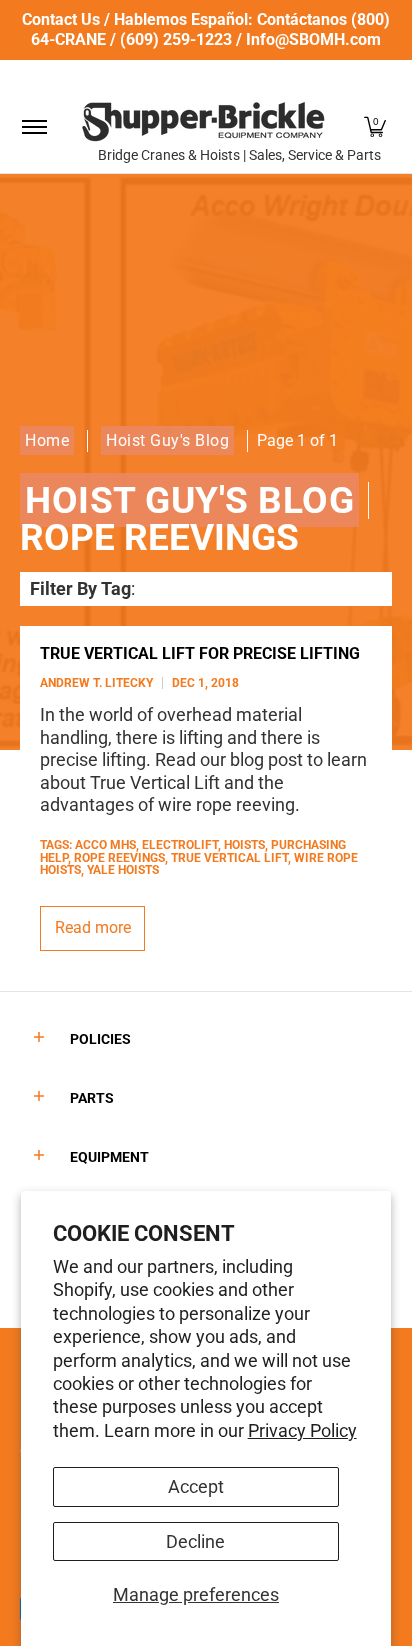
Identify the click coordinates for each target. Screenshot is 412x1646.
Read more (93, 927)
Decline (195, 1541)
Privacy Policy (302, 1430)
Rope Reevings (119, 858)
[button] (375, 126)
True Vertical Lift (229, 858)
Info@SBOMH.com (313, 39)
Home (47, 440)
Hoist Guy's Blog (167, 440)
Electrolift (180, 845)
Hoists (244, 845)
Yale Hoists (123, 870)
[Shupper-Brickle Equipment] (203, 121)
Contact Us (61, 19)
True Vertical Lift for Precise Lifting (200, 653)
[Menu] (33, 126)
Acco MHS (105, 845)
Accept (196, 1486)
